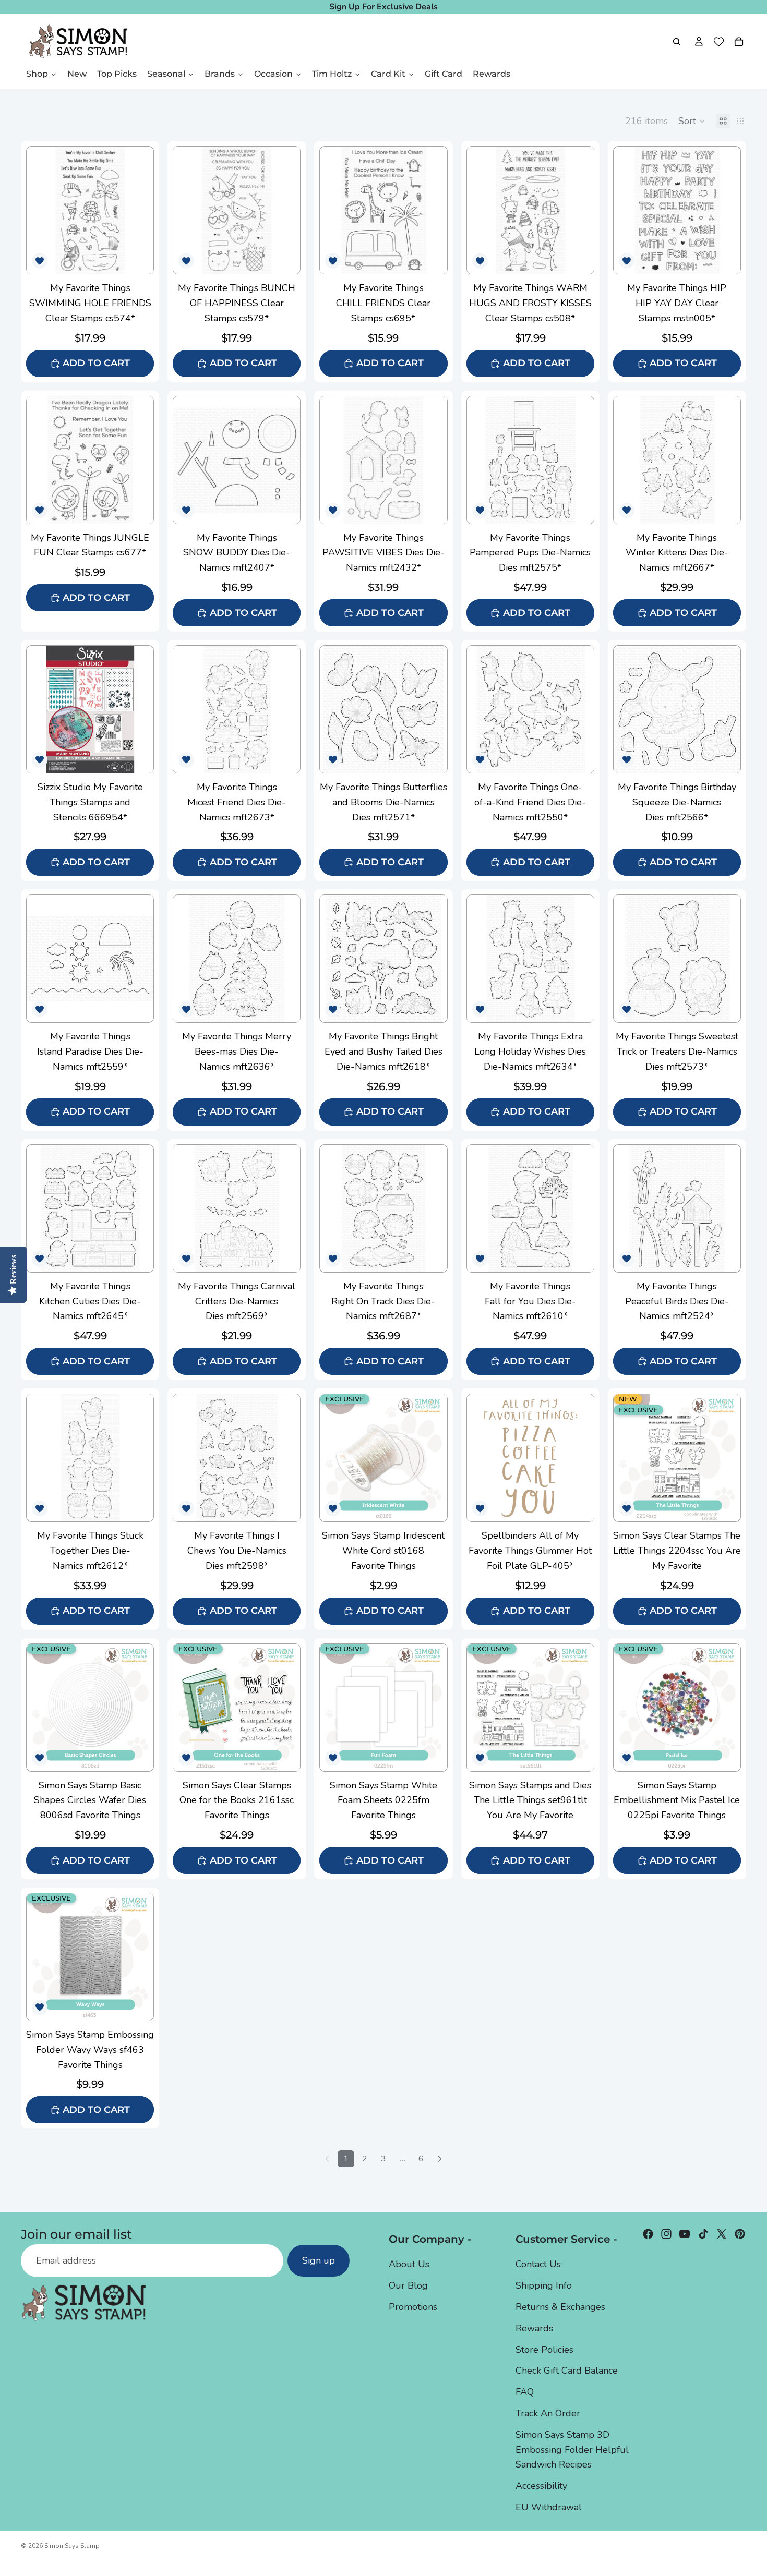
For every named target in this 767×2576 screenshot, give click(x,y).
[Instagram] (666, 2234)
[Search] (677, 42)
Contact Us (538, 2265)
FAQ (525, 2392)
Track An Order (548, 2413)
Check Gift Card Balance (567, 2371)
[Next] (440, 2159)
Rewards (534, 2328)
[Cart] (739, 42)
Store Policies (544, 2350)
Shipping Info (544, 2285)
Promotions (413, 2307)
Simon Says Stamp (72, 2546)
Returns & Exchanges (560, 2307)
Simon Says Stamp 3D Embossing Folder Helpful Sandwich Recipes (572, 2450)
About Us (409, 2265)
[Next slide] (142, 210)
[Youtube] (685, 2234)
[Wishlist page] (719, 42)
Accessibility (541, 2486)
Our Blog (408, 2285)
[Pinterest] (740, 2234)
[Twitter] (722, 2234)
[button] (692, 121)
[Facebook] (648, 2234)
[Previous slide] (38, 210)
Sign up (319, 2261)
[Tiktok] (703, 2234)
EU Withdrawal (549, 2507)
